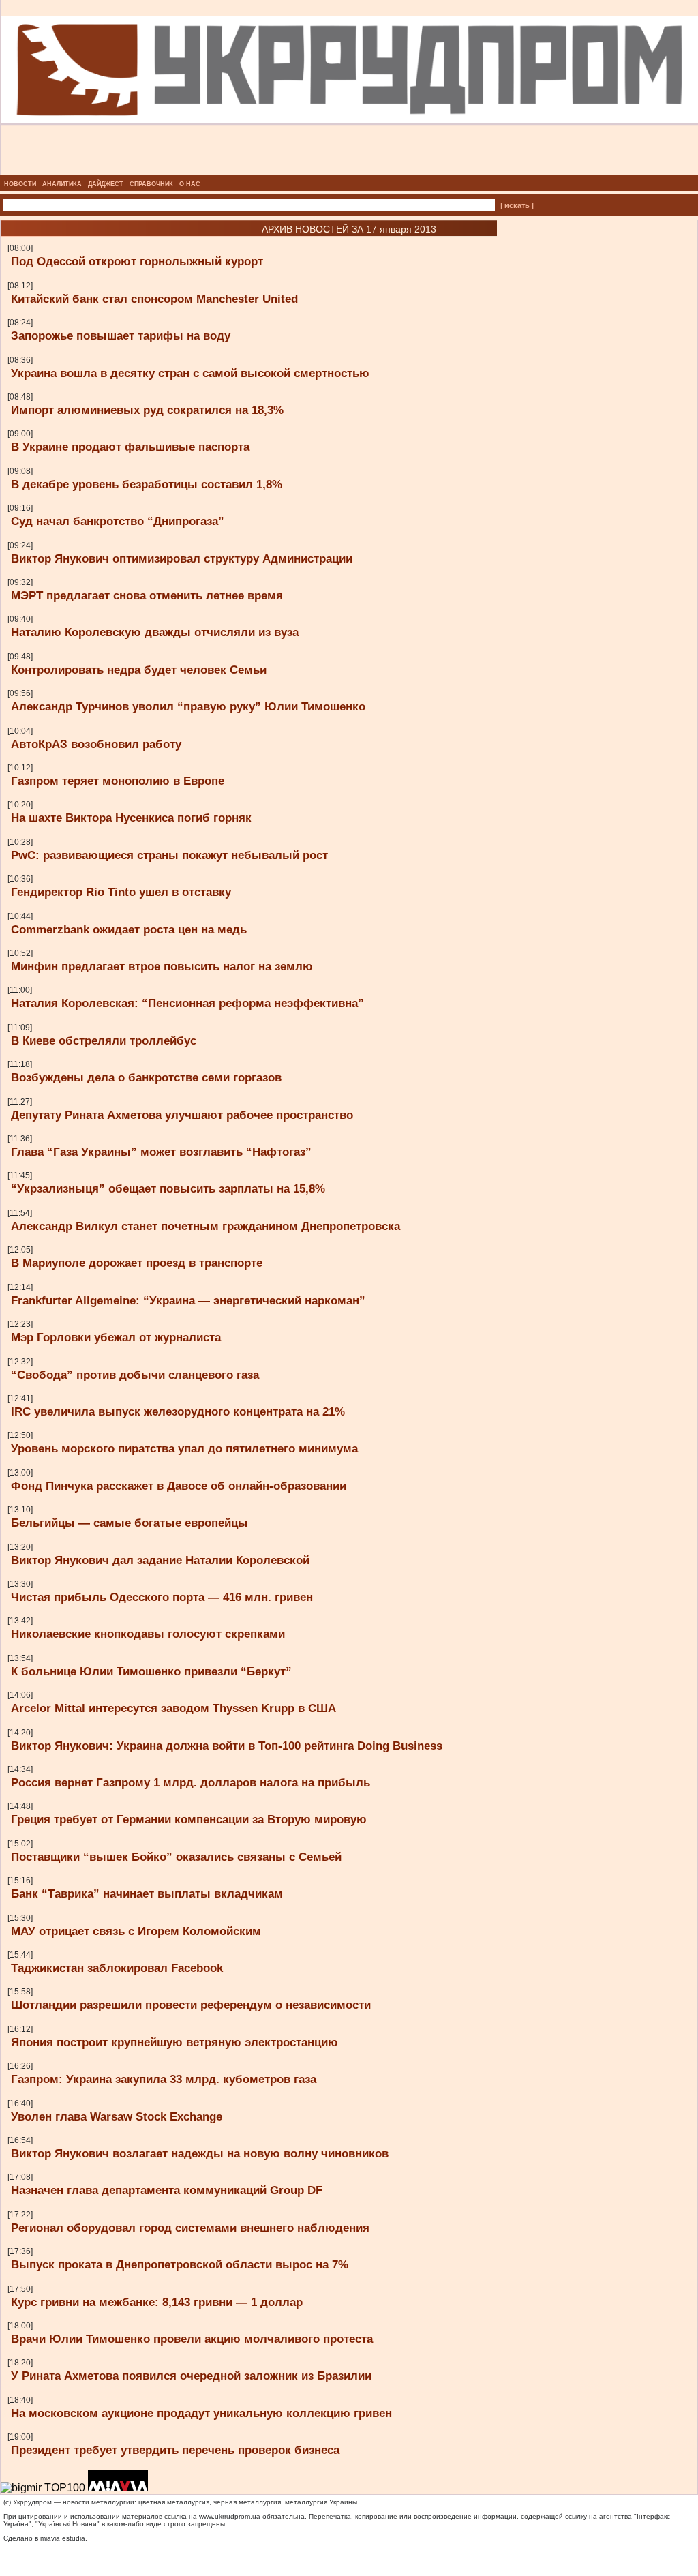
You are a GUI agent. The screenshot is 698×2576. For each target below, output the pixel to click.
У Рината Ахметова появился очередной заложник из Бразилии (191, 2376)
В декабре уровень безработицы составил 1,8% (147, 484)
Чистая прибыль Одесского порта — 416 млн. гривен (162, 1597)
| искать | (517, 205)
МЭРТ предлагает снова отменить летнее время (147, 595)
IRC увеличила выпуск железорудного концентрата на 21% (178, 1411)
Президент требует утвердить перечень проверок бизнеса (175, 2450)
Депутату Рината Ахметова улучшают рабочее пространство (182, 1115)
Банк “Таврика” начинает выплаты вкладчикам (147, 1893)
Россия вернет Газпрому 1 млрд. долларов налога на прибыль (191, 1782)
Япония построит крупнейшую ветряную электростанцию (174, 2042)
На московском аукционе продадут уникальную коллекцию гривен (201, 2413)
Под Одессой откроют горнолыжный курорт (137, 261)
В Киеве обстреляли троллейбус (104, 1040)
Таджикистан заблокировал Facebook (117, 1968)
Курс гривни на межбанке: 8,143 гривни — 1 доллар (157, 2302)
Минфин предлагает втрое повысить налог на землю (162, 966)
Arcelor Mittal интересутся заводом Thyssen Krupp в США (173, 1708)
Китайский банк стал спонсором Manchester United (154, 299)
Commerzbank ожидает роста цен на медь (129, 929)
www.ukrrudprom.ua (230, 2516)
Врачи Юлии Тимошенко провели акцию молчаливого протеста (192, 2339)
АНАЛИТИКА (62, 184)
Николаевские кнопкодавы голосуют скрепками (148, 1634)
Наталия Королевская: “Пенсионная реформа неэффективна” (187, 1003)
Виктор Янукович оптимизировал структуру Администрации (182, 558)
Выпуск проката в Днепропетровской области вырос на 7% (180, 2264)
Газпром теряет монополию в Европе (118, 781)
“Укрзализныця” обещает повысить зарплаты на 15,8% (168, 1188)
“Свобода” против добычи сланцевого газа (135, 1375)
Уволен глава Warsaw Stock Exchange (117, 2116)
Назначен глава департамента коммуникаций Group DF (167, 2190)
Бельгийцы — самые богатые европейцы (130, 1523)
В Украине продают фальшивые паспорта (130, 447)
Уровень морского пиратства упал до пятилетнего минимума (184, 1448)
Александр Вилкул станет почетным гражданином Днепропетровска (206, 1226)
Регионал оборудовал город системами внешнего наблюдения (190, 2228)
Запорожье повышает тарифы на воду (121, 335)
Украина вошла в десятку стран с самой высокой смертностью (190, 373)
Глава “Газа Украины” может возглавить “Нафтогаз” (161, 1152)
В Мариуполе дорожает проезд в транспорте (137, 1263)
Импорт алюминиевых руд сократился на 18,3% (147, 410)
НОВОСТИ (20, 184)
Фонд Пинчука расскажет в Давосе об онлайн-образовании (179, 1486)
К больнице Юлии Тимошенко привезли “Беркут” (151, 1671)
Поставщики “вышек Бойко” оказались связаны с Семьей (176, 1857)
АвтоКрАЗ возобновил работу (96, 744)
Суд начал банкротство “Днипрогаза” (118, 521)
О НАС (190, 184)
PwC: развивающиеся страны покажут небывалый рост (169, 855)
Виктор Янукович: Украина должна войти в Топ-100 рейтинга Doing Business (227, 1746)
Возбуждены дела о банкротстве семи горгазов (146, 1077)
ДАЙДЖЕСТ (106, 184)
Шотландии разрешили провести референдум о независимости (191, 2005)
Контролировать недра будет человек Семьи (139, 670)
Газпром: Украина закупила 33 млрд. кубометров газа (164, 2079)
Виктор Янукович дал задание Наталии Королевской (160, 1560)
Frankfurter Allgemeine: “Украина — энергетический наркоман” (188, 1300)
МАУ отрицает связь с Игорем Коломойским (136, 1931)
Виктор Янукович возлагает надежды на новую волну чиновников (200, 2153)
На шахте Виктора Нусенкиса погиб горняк (131, 818)
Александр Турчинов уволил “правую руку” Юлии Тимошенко (188, 706)
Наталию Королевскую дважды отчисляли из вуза (155, 632)
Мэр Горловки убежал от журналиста (116, 1337)
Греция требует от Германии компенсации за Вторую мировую (189, 1819)
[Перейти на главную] (349, 171)
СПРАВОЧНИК (151, 184)
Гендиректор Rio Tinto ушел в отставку (121, 892)
